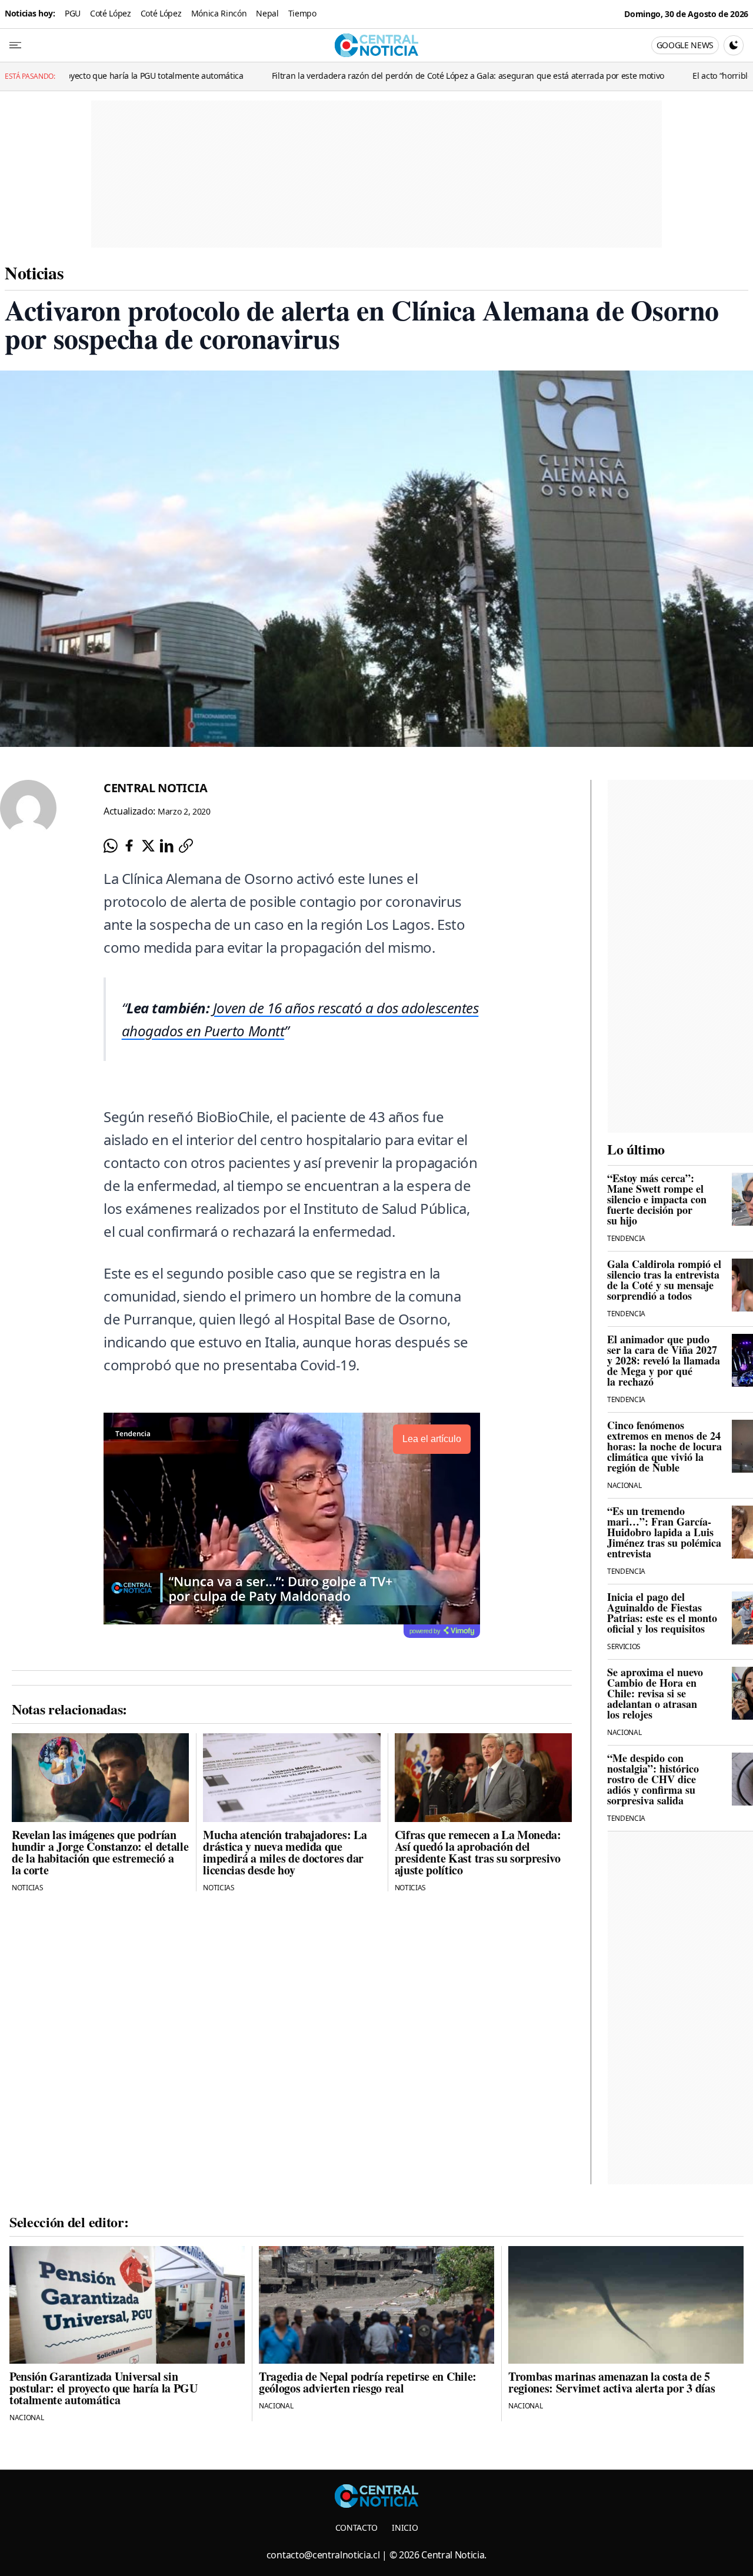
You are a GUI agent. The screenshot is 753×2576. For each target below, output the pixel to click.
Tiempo (302, 13)
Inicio (405, 2527)
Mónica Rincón (219, 13)
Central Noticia (155, 788)
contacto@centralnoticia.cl (323, 2555)
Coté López (111, 13)
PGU (73, 13)
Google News (685, 45)
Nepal (267, 13)
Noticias (34, 272)
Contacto (356, 2527)
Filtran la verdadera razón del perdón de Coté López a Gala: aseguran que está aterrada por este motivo (373, 76)
